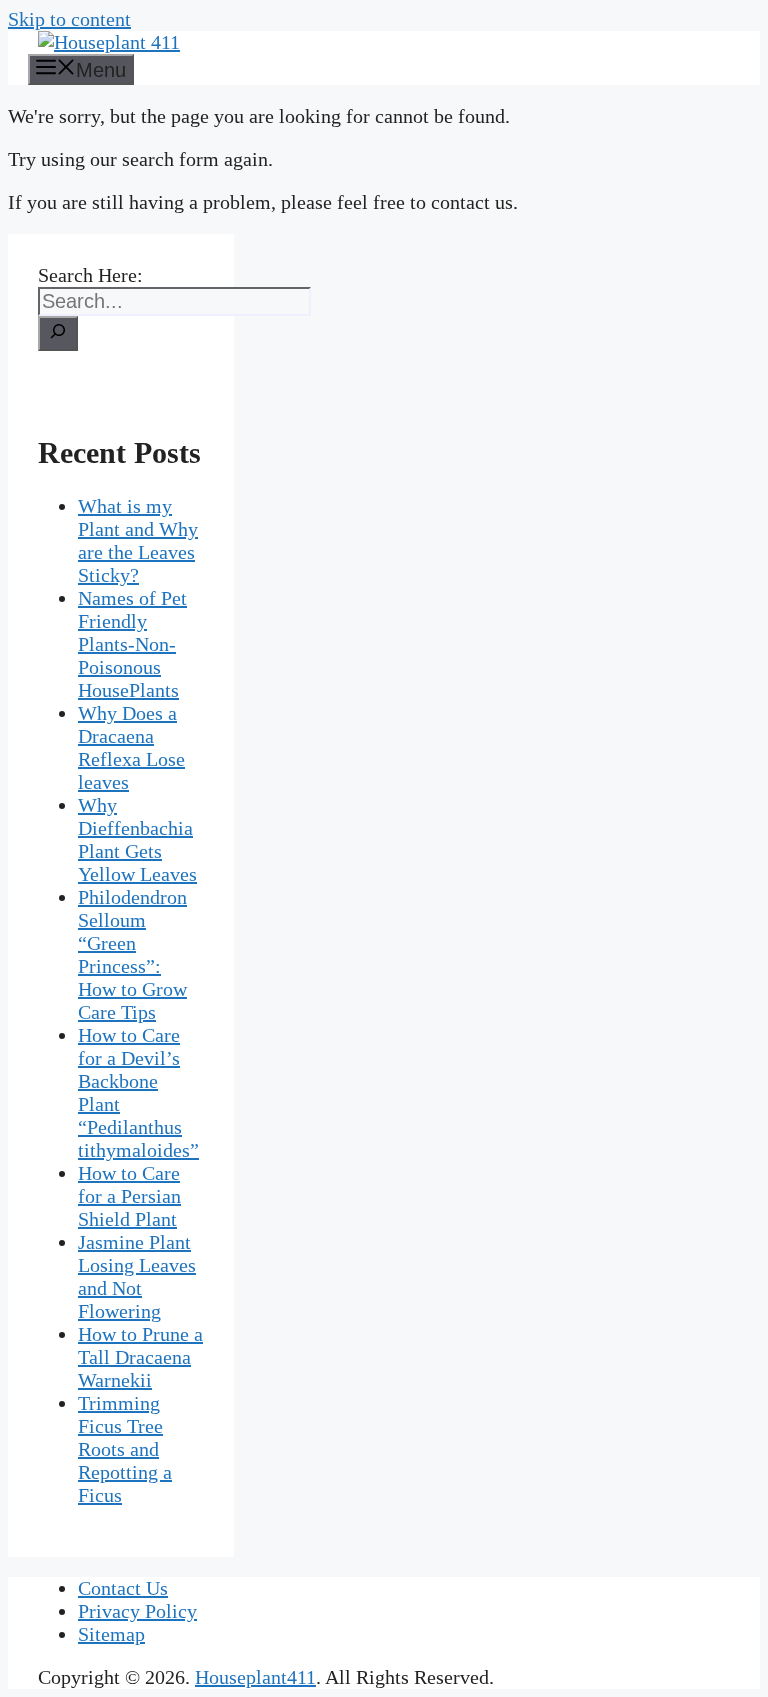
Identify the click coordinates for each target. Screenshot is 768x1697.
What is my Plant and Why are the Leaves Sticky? (138, 540)
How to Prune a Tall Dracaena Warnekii (140, 1357)
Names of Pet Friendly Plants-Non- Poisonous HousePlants (132, 644)
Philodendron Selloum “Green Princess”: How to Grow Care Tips (132, 954)
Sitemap (111, 1634)
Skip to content (69, 19)
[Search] (58, 333)
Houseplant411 (255, 1677)
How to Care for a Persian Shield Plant (129, 1196)
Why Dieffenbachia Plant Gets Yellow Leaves (137, 839)
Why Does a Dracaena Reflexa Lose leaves (131, 747)
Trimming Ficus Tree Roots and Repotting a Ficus (125, 1449)
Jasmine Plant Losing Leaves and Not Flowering (137, 1276)
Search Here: (90, 275)
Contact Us (123, 1588)
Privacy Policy (137, 1611)
